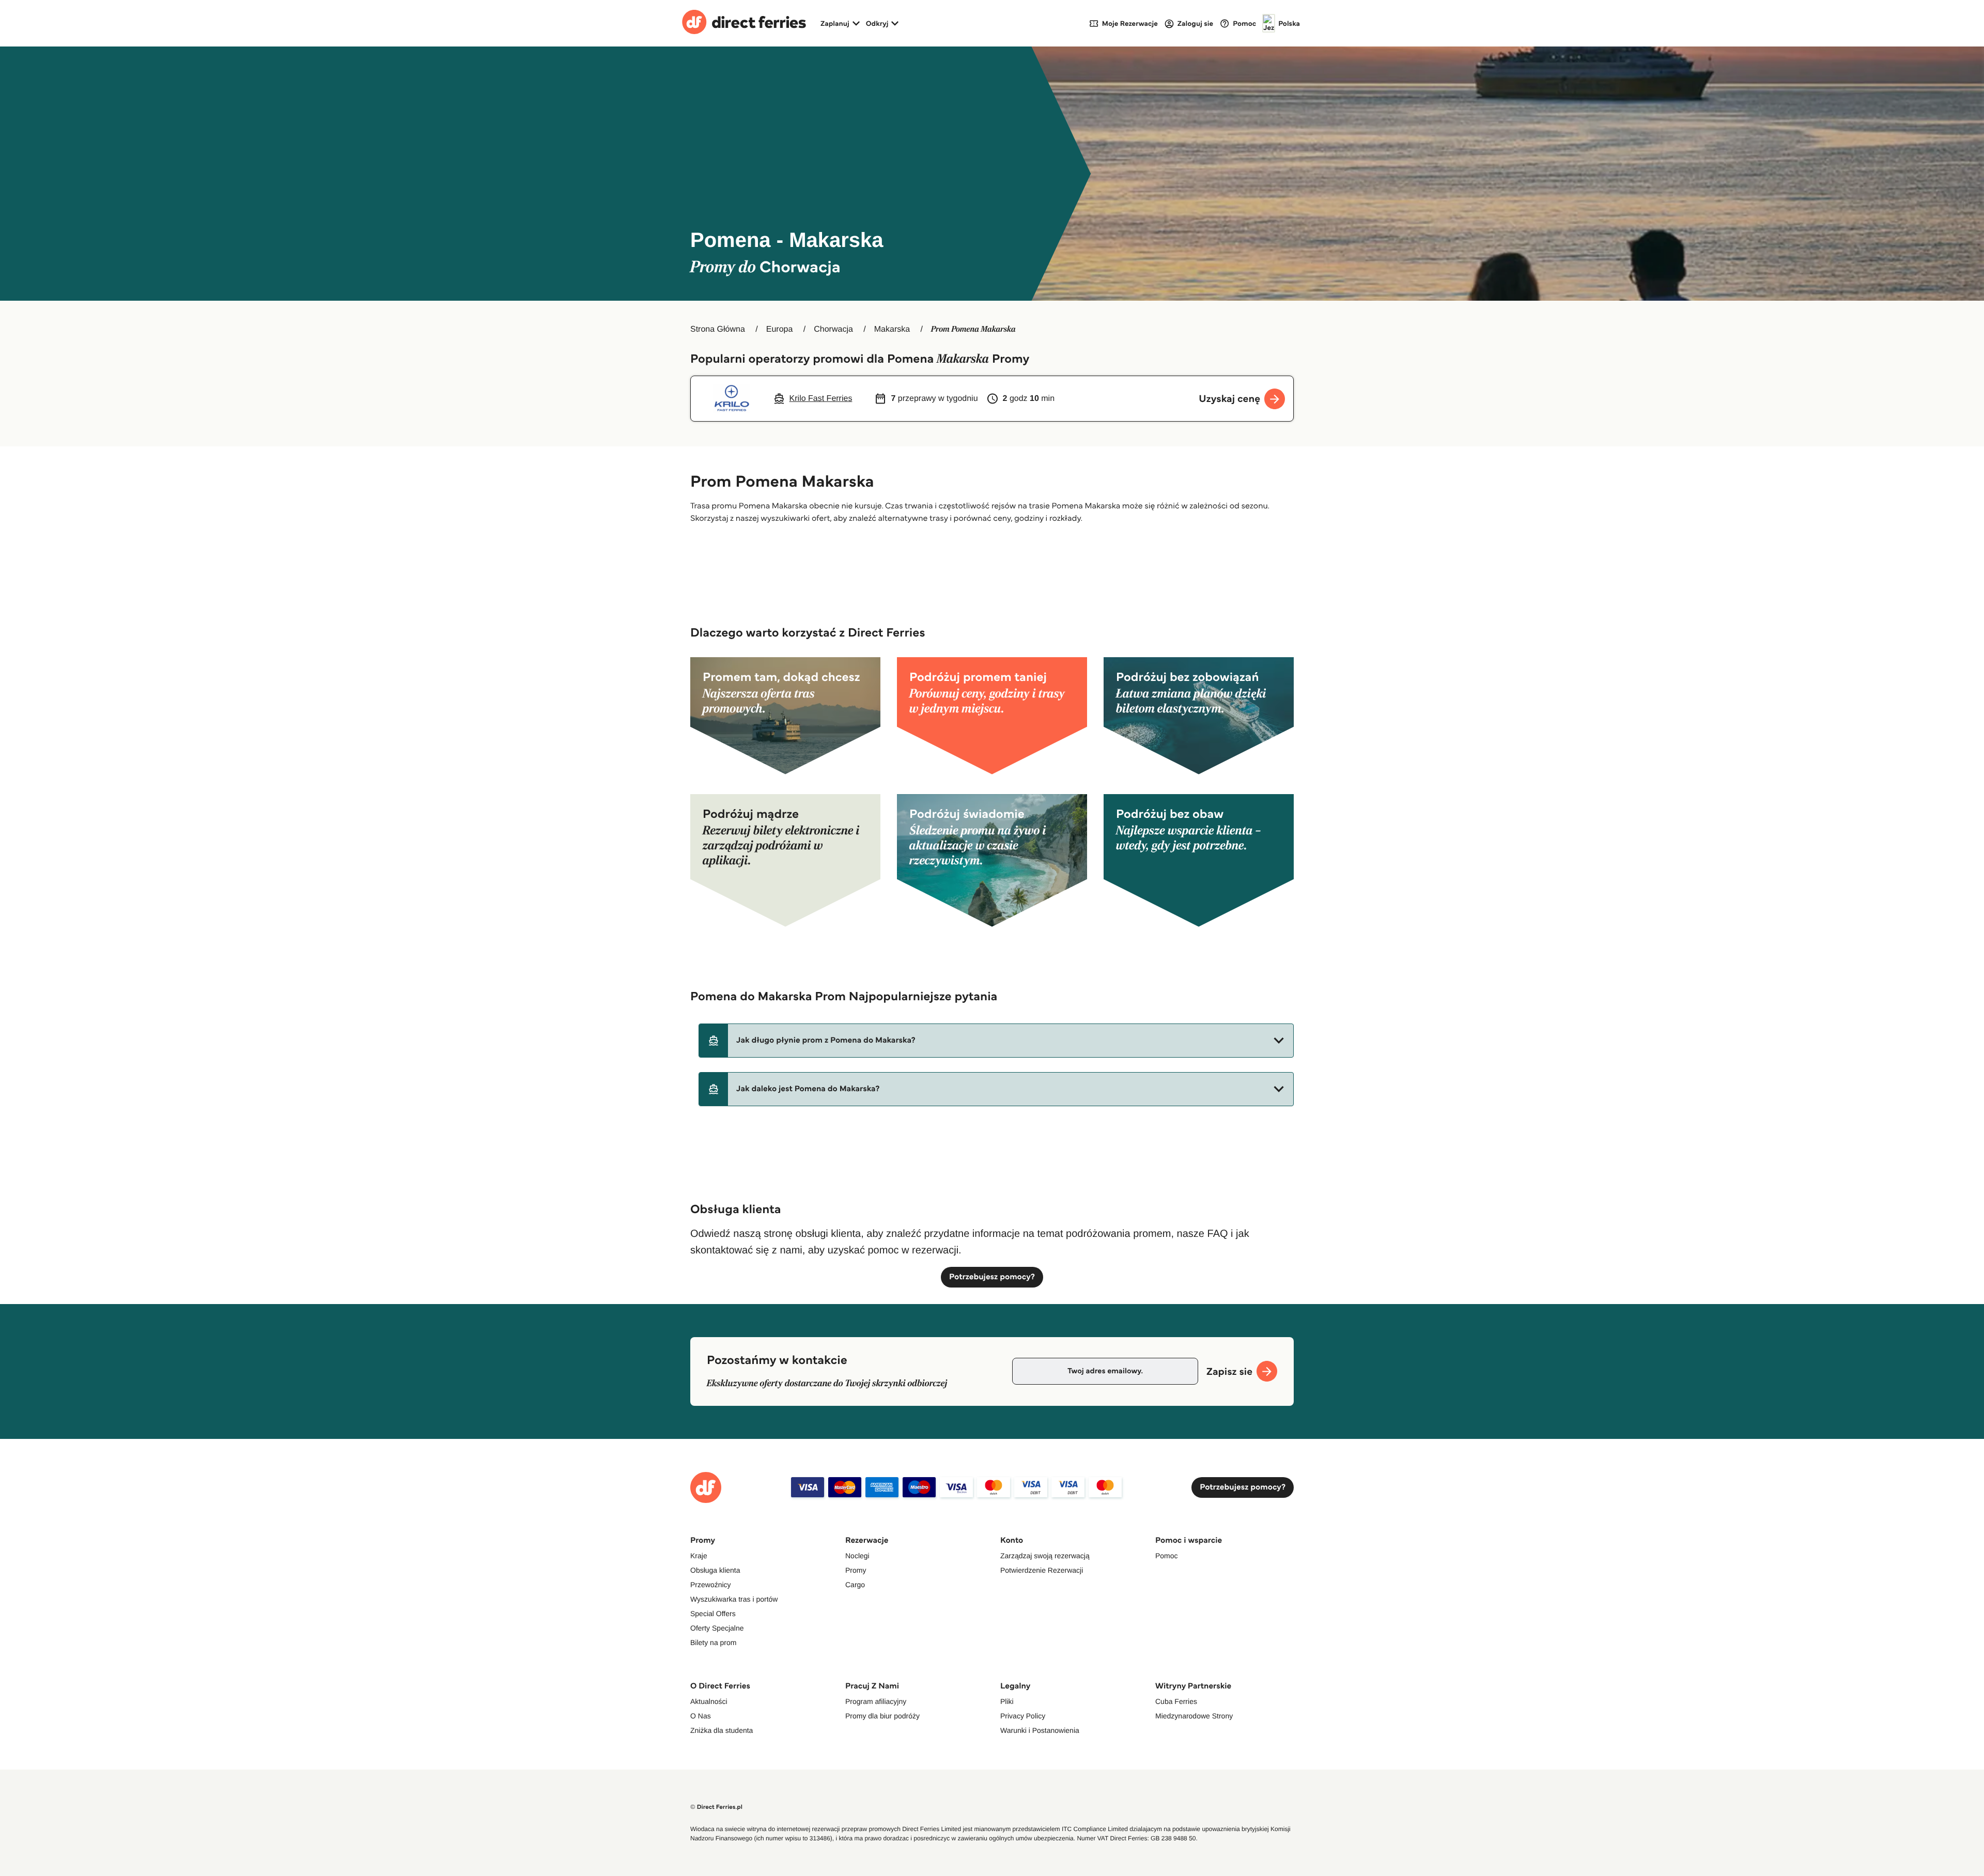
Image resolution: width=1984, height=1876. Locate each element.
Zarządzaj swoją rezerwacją (1045, 1556)
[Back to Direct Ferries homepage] (744, 23)
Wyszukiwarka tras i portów (734, 1599)
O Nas (701, 1716)
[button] (996, 1041)
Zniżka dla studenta (722, 1730)
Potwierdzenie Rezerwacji (1042, 1570)
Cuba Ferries (1176, 1701)
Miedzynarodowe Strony (1194, 1716)
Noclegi (857, 1556)
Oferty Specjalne (717, 1628)
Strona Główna (718, 329)
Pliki (1007, 1701)
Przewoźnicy (711, 1585)
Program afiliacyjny (876, 1701)
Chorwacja (833, 329)
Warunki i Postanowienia (1040, 1730)
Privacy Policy (1023, 1716)
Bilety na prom (713, 1642)
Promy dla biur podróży (882, 1716)
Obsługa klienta (715, 1570)
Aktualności (709, 1701)
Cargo (855, 1585)
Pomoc (1167, 1556)
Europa (780, 329)
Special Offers (713, 1614)
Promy (856, 1570)
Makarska (892, 329)
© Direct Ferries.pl (716, 1807)
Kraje (699, 1556)
